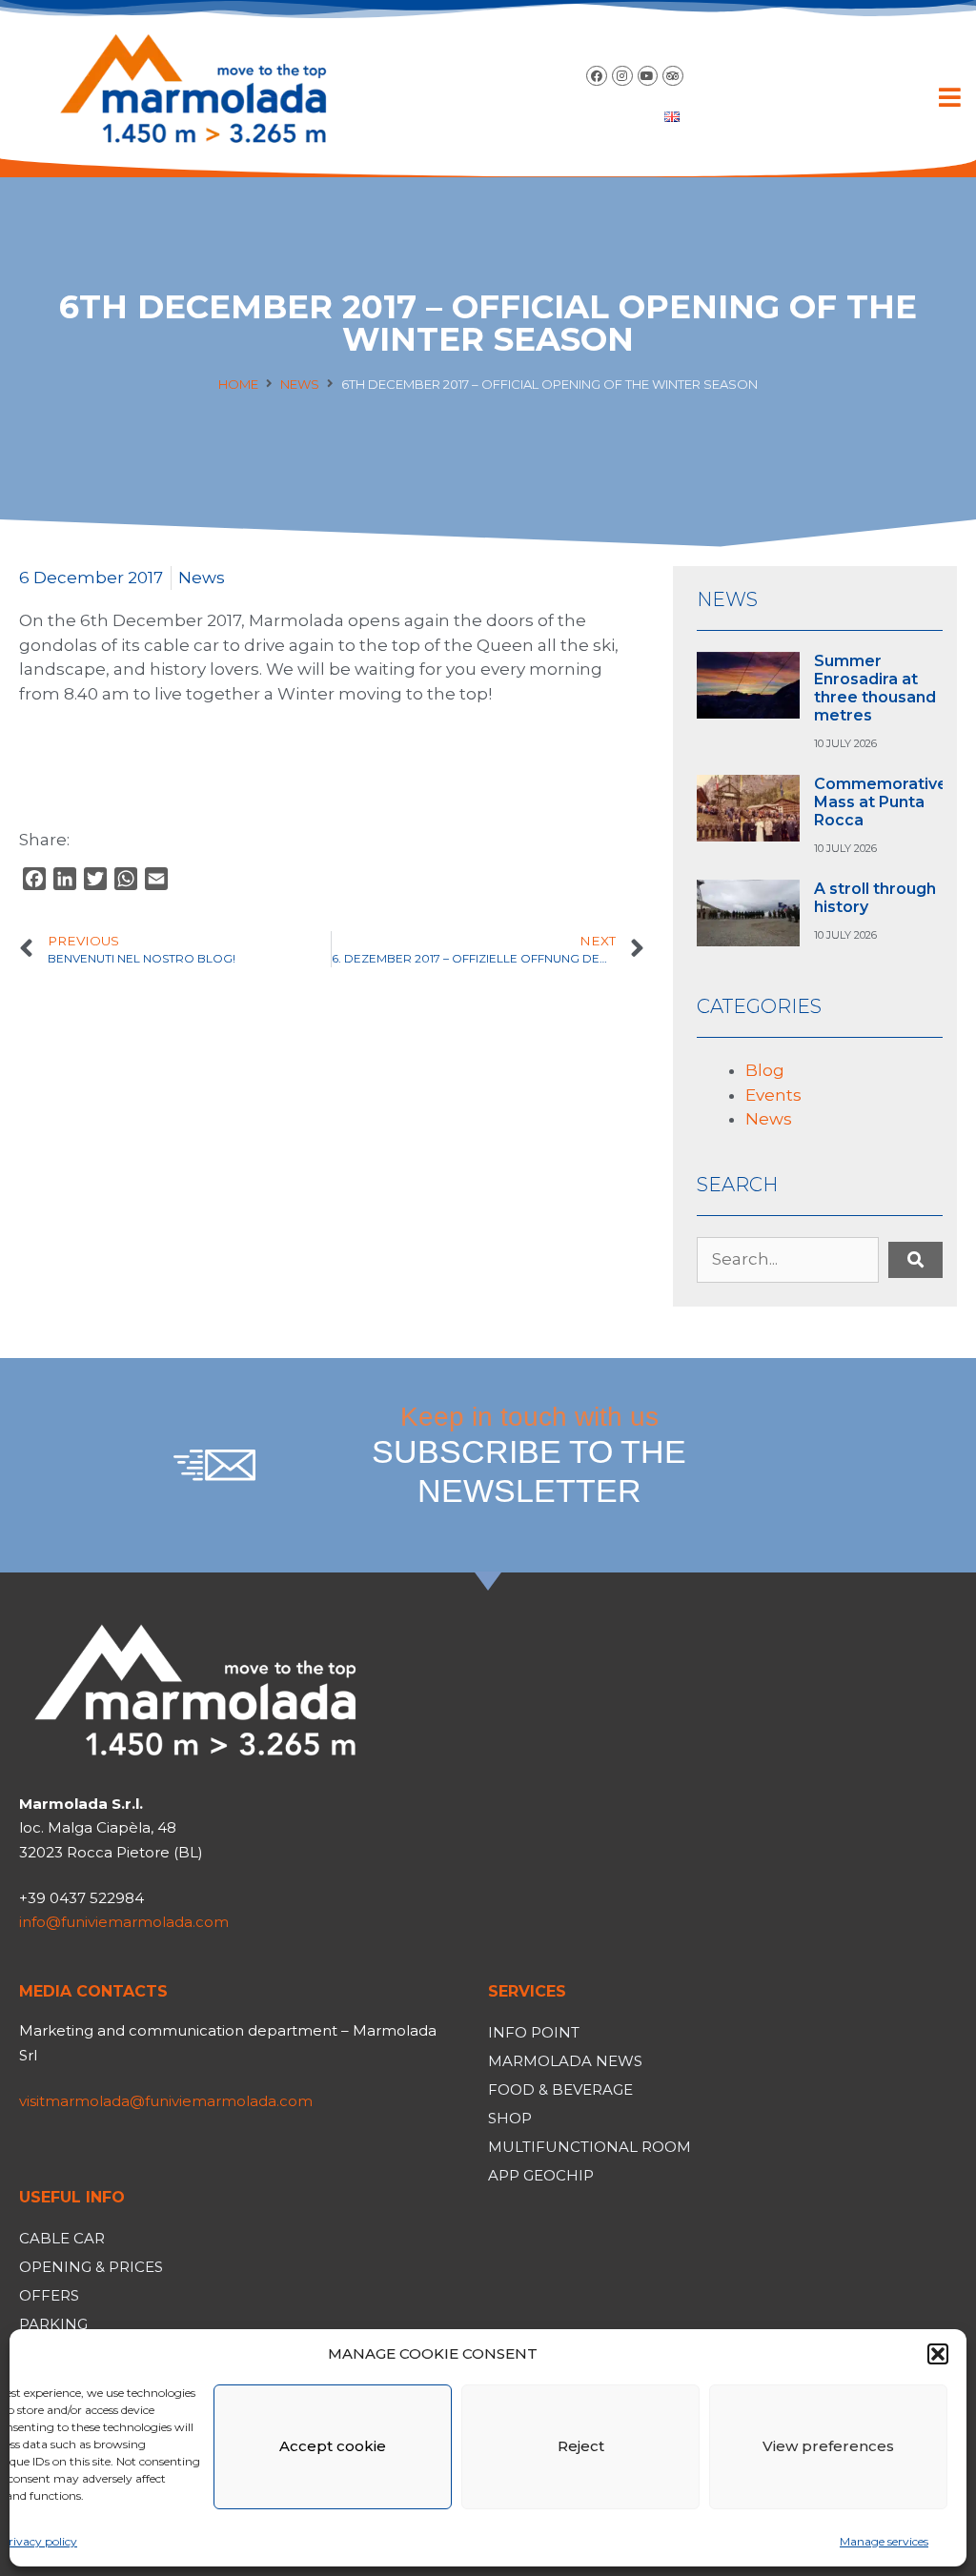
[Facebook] (597, 76)
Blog (765, 1070)
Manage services (884, 2541)
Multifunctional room (590, 2147)
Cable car (62, 2238)
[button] (938, 2354)
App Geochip (541, 2175)
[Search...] (788, 1260)
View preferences (828, 2446)
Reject (581, 2446)
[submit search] (915, 1260)
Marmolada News (565, 2061)
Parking (53, 2324)
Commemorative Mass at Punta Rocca (881, 802)
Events (773, 1095)
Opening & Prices (91, 2267)
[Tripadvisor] (673, 76)
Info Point (534, 2032)
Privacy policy (39, 2541)
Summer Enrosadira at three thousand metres (875, 689)
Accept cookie (333, 2446)
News (300, 384)
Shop (510, 2118)
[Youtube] (648, 76)
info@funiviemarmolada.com (124, 1922)
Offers (49, 2295)
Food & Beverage (560, 2089)
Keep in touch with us (529, 1455)
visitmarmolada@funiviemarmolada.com (166, 2101)
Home (238, 384)
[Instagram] (622, 76)
